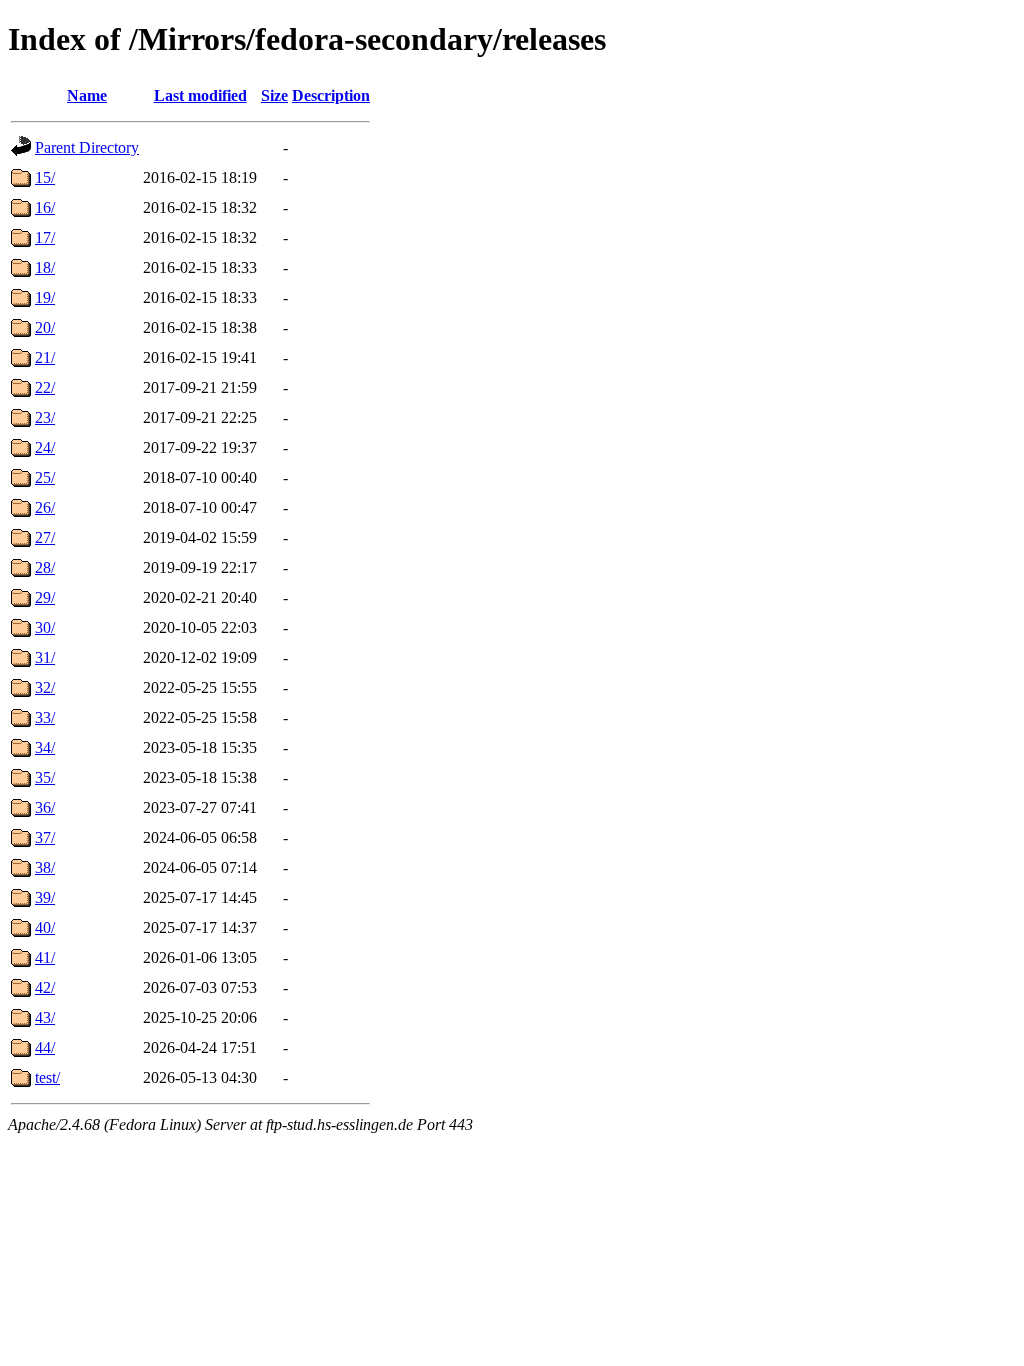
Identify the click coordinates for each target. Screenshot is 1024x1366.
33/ (45, 717)
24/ (45, 447)
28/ (45, 567)
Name (87, 95)
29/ (45, 597)
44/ (45, 1047)
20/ (45, 327)
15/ (45, 177)
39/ (45, 897)
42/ (45, 987)
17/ (45, 237)
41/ (45, 957)
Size (274, 95)
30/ (45, 627)
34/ (45, 747)
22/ (45, 387)
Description (331, 95)
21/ (45, 357)
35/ (45, 777)
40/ (45, 927)
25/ (45, 477)
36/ (45, 807)
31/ (45, 657)
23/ (45, 417)
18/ (45, 267)
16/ (45, 207)
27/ (45, 537)
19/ (45, 297)
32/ (45, 687)
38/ (45, 867)
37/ (45, 837)
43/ (45, 1017)
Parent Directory (87, 147)
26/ (45, 507)
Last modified (200, 95)
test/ (47, 1077)
